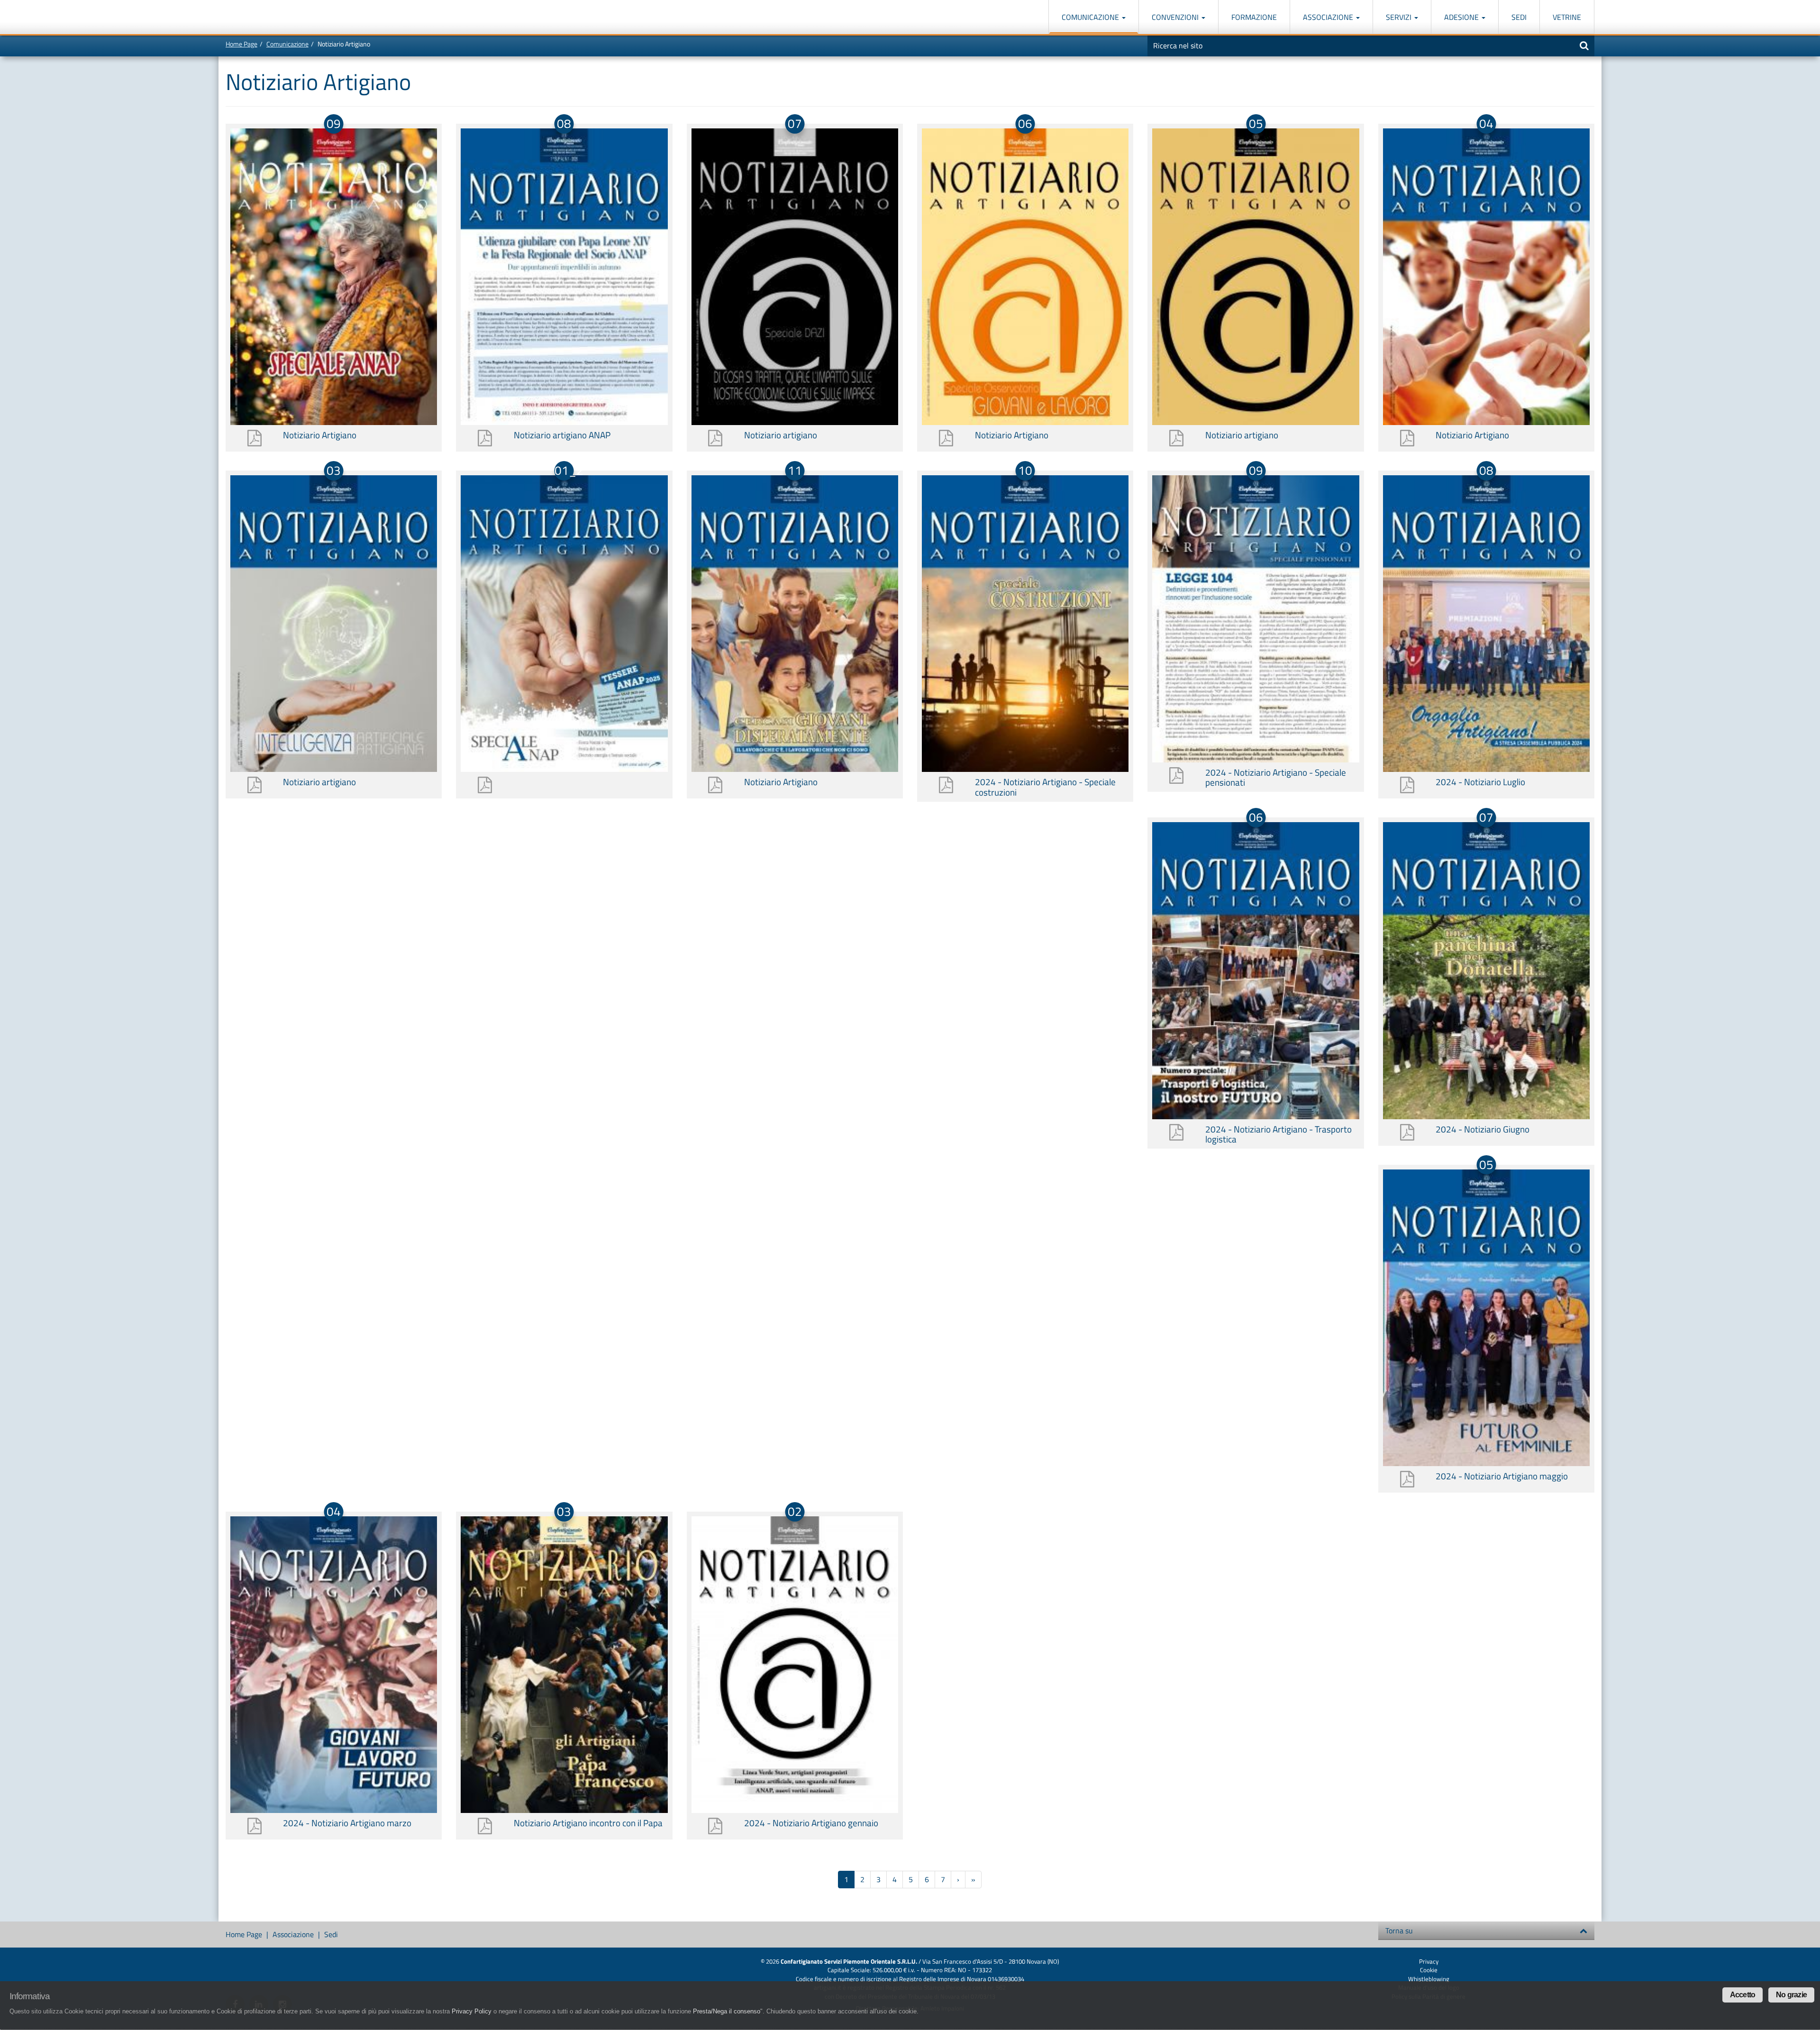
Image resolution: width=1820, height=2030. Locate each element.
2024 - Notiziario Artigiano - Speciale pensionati (1276, 777)
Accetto (1743, 1995)
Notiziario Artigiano (320, 435)
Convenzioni (1176, 17)
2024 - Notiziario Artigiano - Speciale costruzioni (1045, 787)
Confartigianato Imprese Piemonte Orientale (260, 18)
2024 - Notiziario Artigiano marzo (347, 1823)
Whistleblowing (1429, 1979)
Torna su (1399, 1930)
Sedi (1519, 17)
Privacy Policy (472, 2011)
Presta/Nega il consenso (727, 2011)
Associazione (1329, 17)
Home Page (241, 44)
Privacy (1429, 1961)
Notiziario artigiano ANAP (562, 435)
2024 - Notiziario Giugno (1483, 1129)
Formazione (1254, 17)
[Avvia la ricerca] (1584, 45)
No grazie (1791, 1995)
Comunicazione (1091, 17)
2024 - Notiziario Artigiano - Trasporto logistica (1279, 1134)
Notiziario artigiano (781, 435)
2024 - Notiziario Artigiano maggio (1502, 1476)
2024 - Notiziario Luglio (1480, 782)
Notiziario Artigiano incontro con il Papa (588, 1823)
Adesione (1462, 17)
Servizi (1400, 17)
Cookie (1429, 1970)
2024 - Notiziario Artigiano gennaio (811, 1823)
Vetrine (1567, 17)
